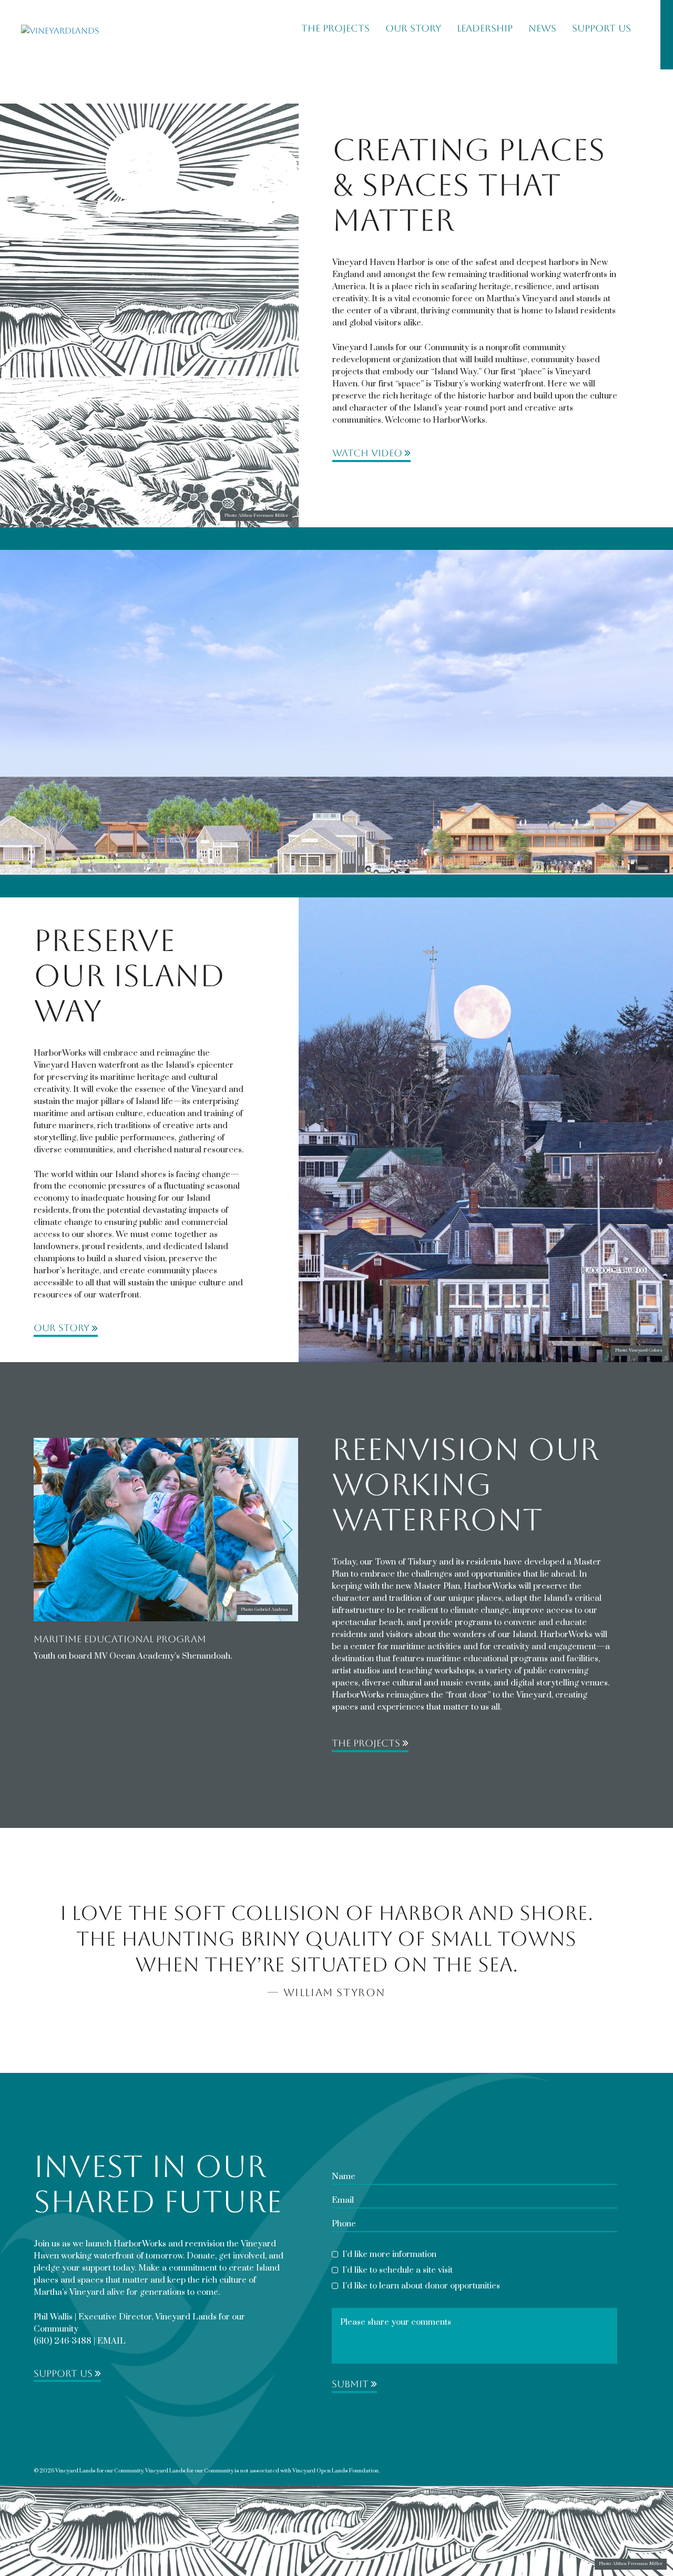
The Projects (335, 28)
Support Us (601, 28)
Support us (63, 2374)
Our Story (413, 28)
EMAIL (111, 2341)
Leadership (485, 28)
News (542, 28)
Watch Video (367, 453)
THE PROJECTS (366, 1743)
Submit (350, 2384)
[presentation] (44, 1530)
